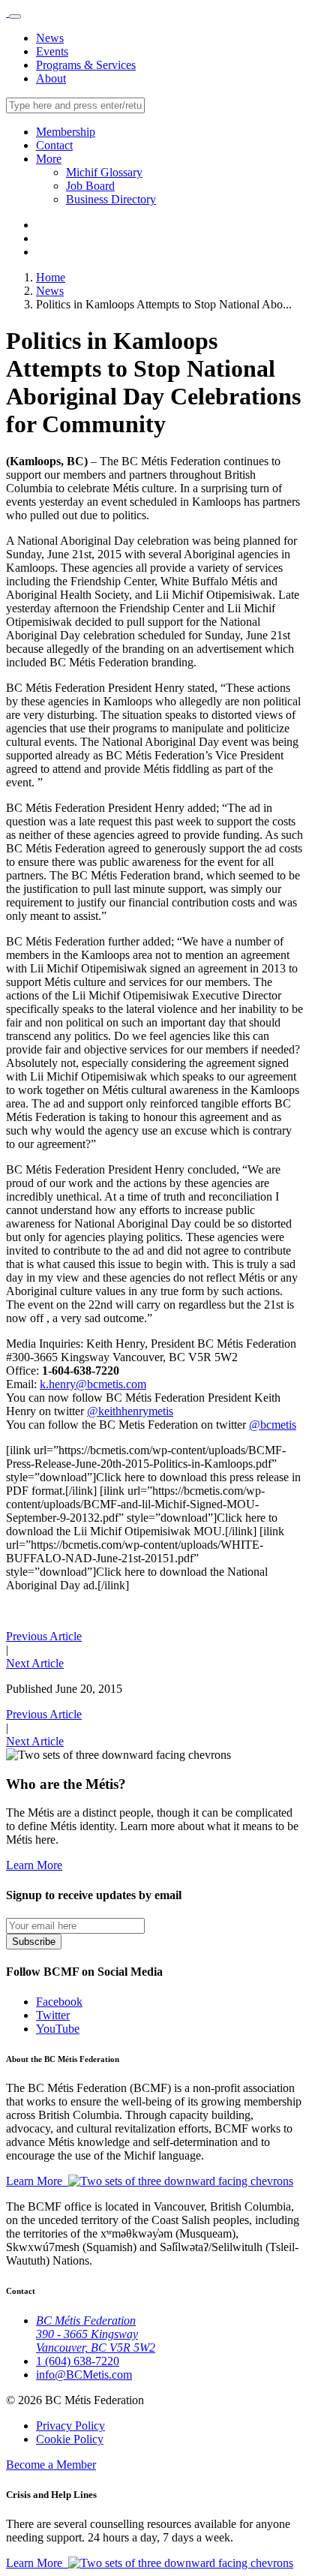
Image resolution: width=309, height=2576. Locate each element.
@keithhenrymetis (130, 1411)
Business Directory (111, 199)
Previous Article (44, 1636)
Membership (66, 132)
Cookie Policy (70, 2439)
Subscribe (34, 1942)
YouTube (58, 2029)
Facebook (59, 2002)
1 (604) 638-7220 (78, 2361)
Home (51, 277)
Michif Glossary (104, 172)
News (50, 38)
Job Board (90, 186)
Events (52, 51)
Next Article (35, 1663)
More (49, 159)
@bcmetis (273, 1425)
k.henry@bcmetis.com (93, 1384)
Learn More (34, 1865)
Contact (54, 145)
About (51, 78)
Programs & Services (86, 65)
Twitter (53, 2015)
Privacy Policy (70, 2426)
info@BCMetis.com (84, 2375)
